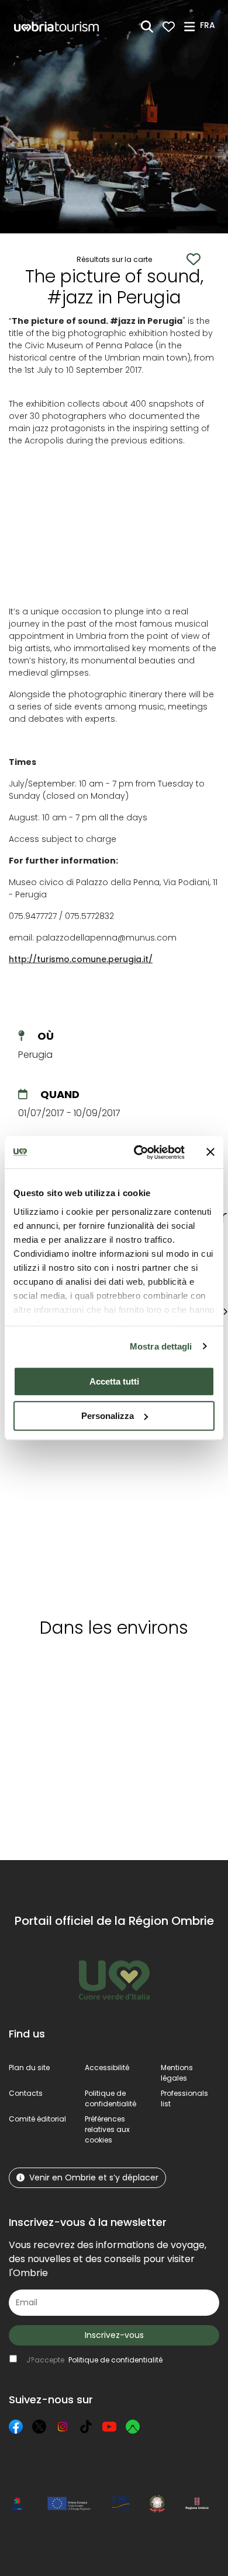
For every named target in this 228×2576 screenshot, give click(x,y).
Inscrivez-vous (114, 2335)
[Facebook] (16, 2427)
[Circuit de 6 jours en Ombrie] (58, 1476)
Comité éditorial (37, 2119)
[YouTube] (109, 2427)
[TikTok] (86, 2427)
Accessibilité (107, 2068)
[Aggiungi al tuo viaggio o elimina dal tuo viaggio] (107, 1669)
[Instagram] (63, 2427)
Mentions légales (177, 2073)
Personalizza (108, 1416)
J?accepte (94, 2360)
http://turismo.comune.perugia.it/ (81, 959)
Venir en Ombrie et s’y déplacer (94, 2177)
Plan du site (29, 2068)
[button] (209, 26)
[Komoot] (133, 2427)
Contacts (26, 2093)
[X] (39, 2427)
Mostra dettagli (161, 1346)
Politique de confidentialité (110, 2098)
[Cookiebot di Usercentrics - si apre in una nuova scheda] (138, 1152)
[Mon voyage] (169, 27)
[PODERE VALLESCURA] (158, 1476)
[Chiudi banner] (210, 1152)
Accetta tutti (114, 1381)
